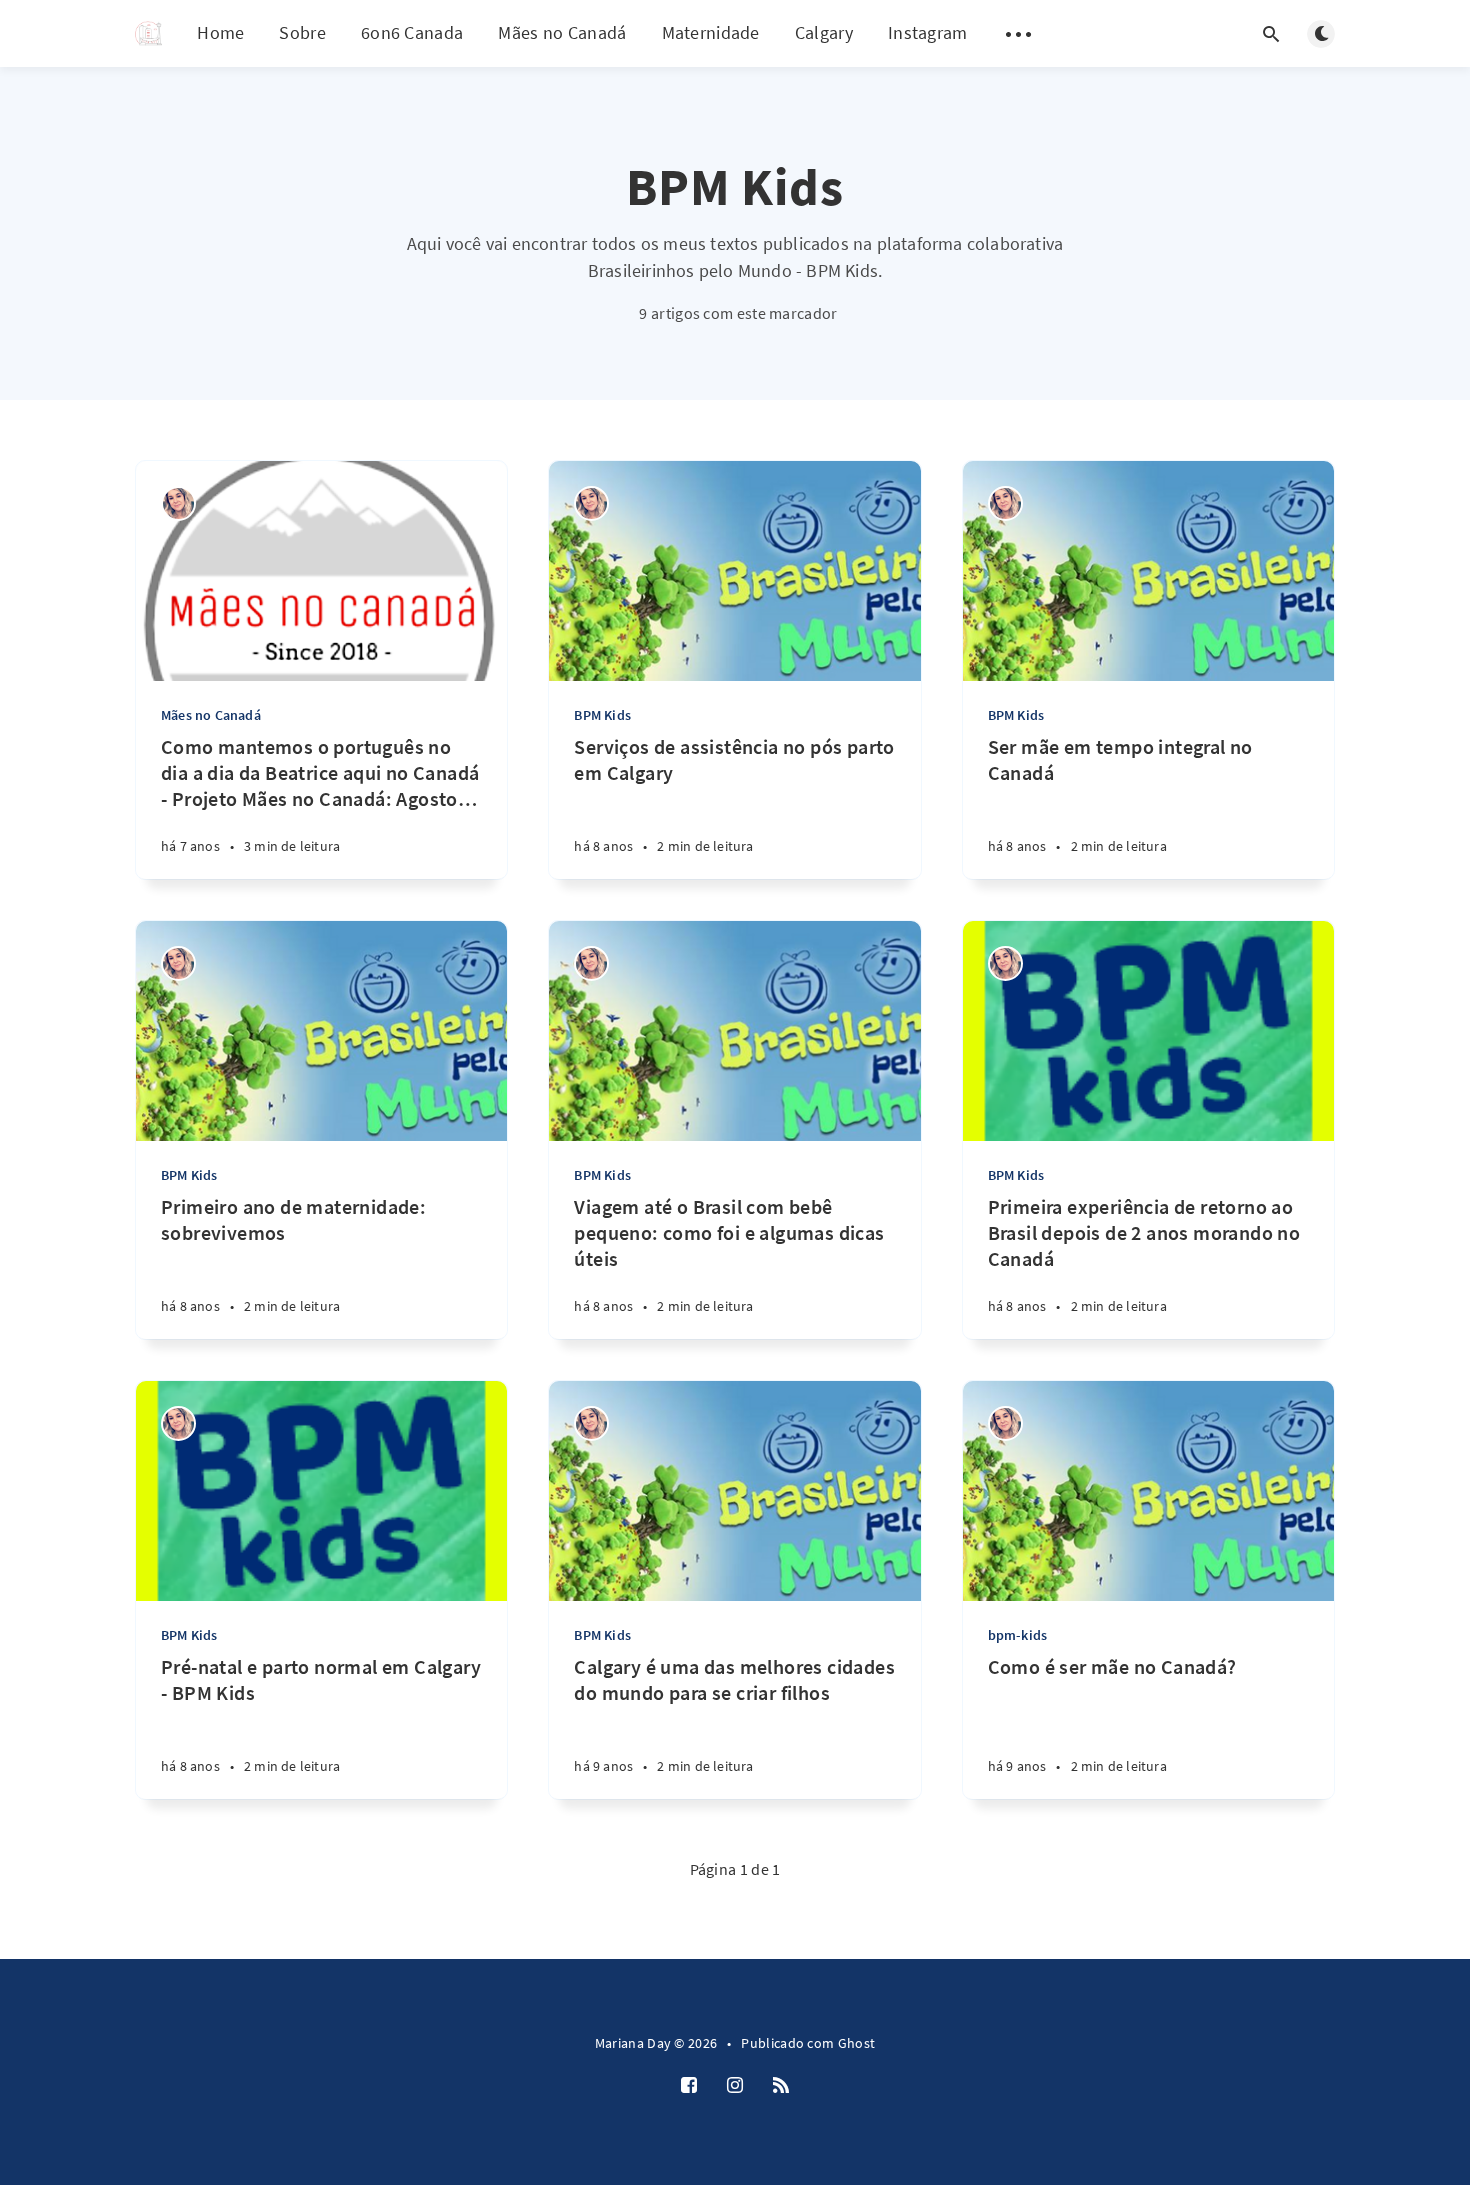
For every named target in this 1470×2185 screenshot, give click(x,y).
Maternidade (711, 32)
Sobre (302, 32)
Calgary (824, 32)
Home (220, 32)
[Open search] (1271, 34)
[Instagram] (735, 2086)
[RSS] (781, 2086)
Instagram (928, 32)
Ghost (857, 2043)
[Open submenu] (1019, 34)
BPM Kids (602, 715)
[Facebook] (689, 2086)
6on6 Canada (412, 32)
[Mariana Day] (178, 503)
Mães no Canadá (562, 32)
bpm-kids (1018, 1635)
